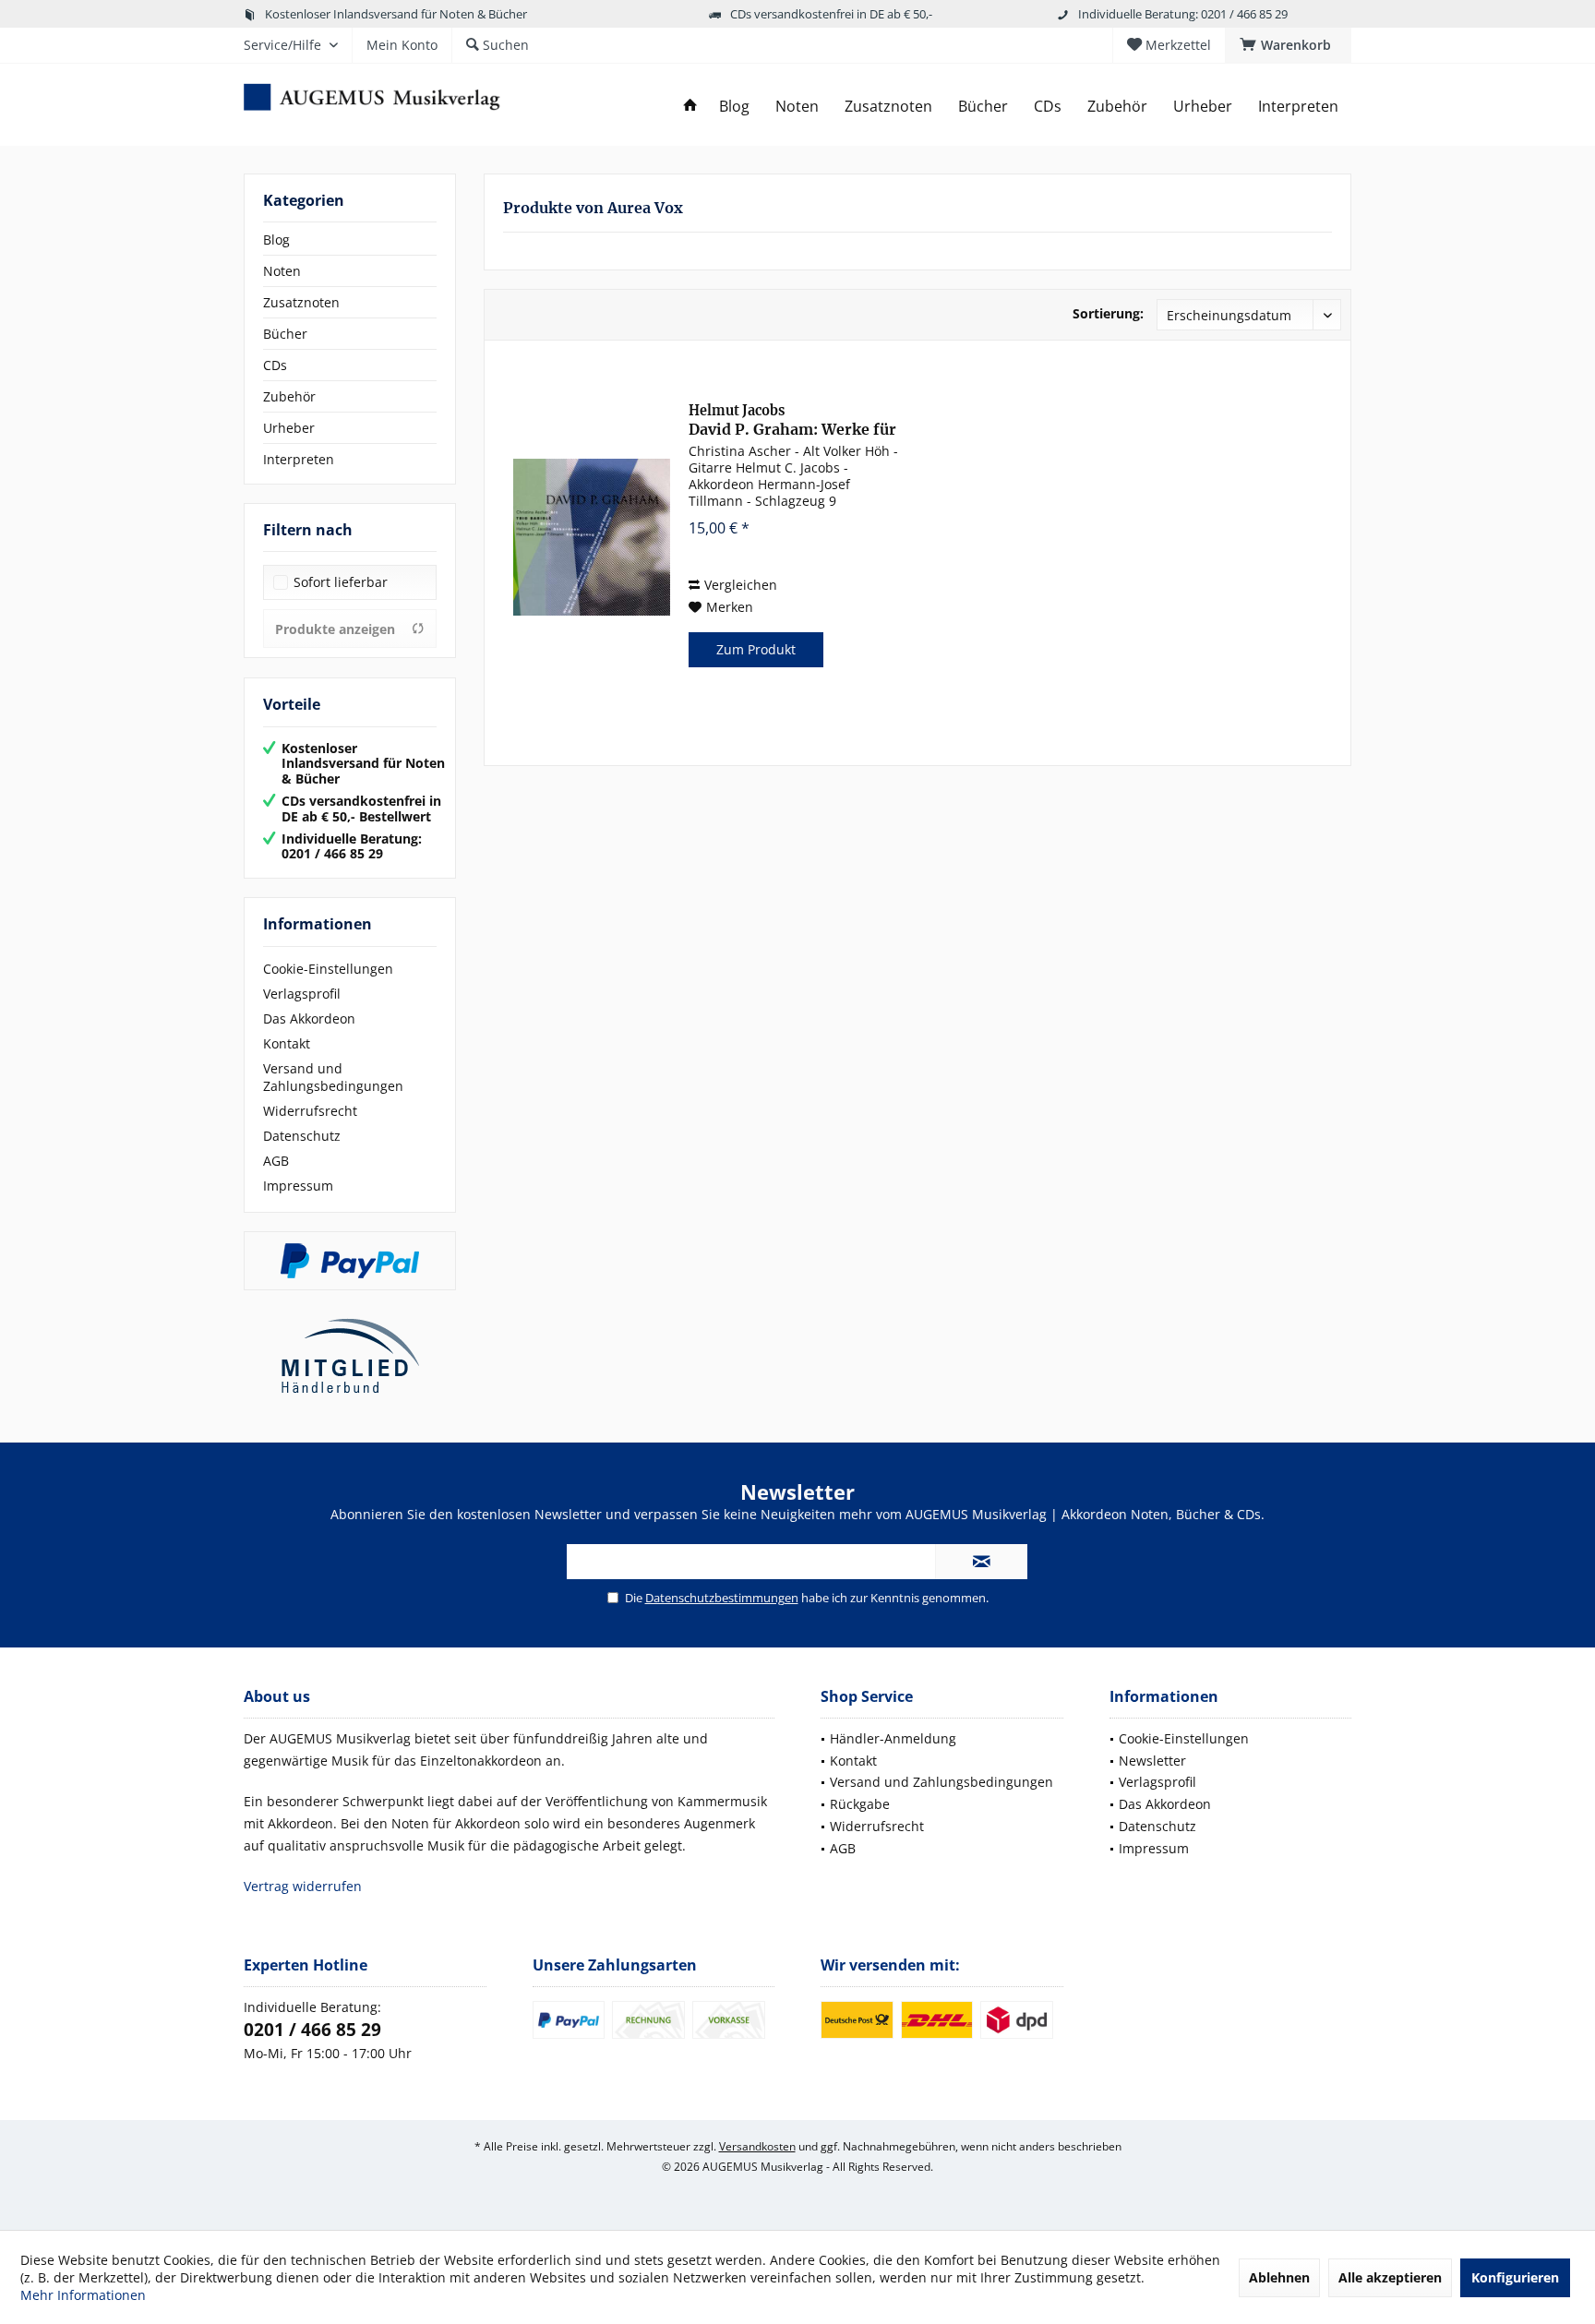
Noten (282, 271)
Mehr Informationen (83, 2295)
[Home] (690, 107)
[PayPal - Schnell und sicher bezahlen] (350, 1261)
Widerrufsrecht (310, 1111)
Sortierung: (1108, 313)
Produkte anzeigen (335, 629)
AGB (276, 1161)
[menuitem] (1288, 45)
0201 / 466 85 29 (312, 2030)
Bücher (285, 334)
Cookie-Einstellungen (328, 969)
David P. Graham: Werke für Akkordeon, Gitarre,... (792, 420)
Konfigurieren (1515, 2277)
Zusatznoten (301, 302)
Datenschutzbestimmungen (722, 1598)
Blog (276, 240)
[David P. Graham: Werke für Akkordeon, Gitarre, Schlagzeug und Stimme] (592, 537)
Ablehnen (1279, 2277)
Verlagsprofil (302, 994)
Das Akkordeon (309, 1018)
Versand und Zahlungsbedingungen (333, 1077)
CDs (275, 365)
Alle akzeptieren (1390, 2277)
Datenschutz (302, 1136)
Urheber (289, 428)
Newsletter (1152, 1761)
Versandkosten (757, 2146)
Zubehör (289, 396)
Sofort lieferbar (341, 582)
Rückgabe (860, 1804)
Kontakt (287, 1043)
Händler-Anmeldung (893, 1738)
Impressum (298, 1186)
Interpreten (299, 459)
